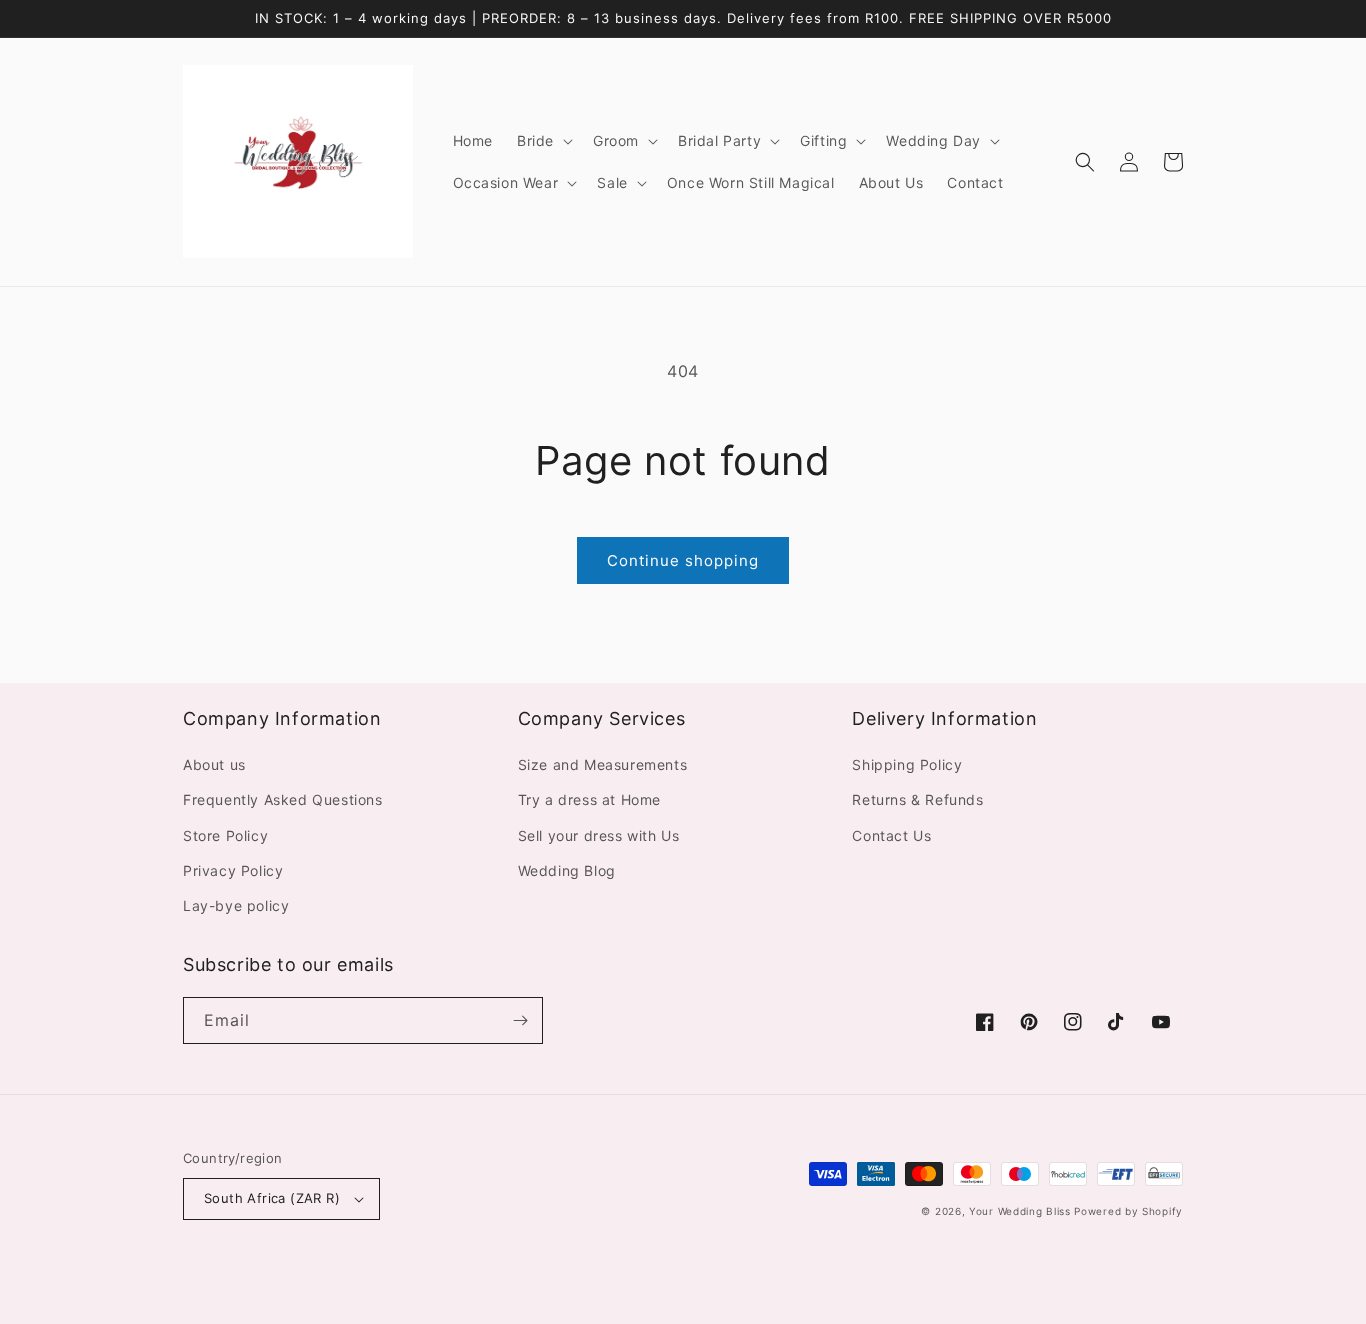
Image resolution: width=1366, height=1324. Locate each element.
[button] (543, 141)
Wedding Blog (567, 870)
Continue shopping (683, 560)
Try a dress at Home (589, 799)
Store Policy (225, 835)
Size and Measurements (603, 764)
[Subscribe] (520, 1020)
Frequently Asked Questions (283, 799)
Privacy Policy (233, 870)
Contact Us (891, 835)
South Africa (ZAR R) (272, 1198)
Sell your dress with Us (599, 835)
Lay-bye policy (236, 905)
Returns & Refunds (917, 799)
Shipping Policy (907, 764)
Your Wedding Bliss (1020, 1211)
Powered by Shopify (1128, 1211)
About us (214, 764)
